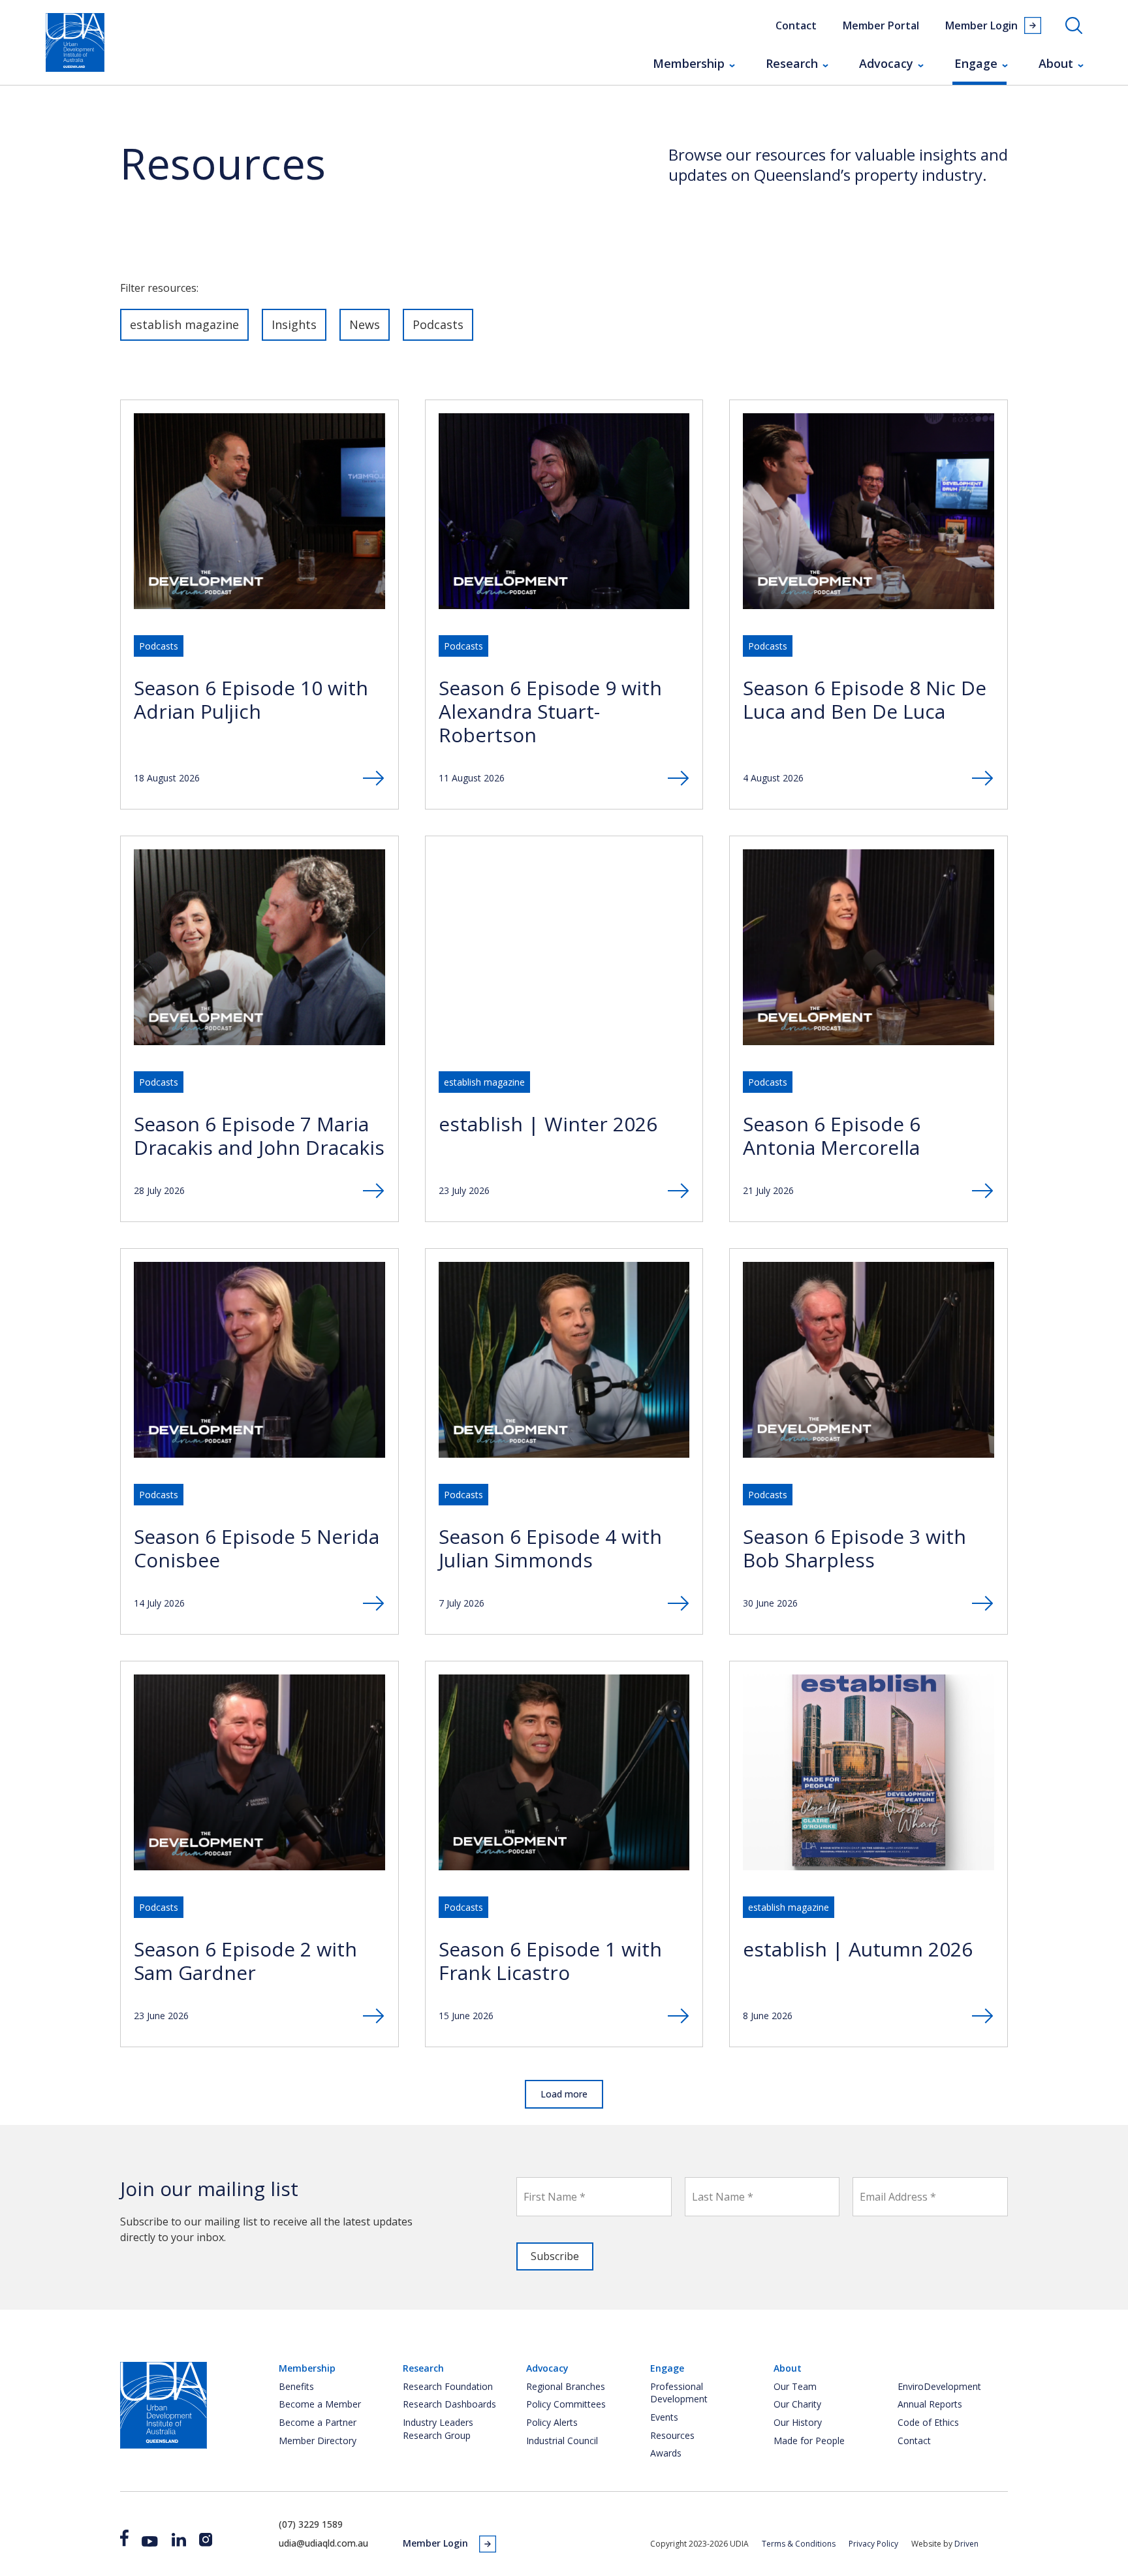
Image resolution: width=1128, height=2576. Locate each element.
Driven (966, 2544)
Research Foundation (448, 2386)
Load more (564, 2094)
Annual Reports (930, 2404)
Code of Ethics (928, 2422)
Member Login (981, 25)
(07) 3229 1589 (311, 2524)
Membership (689, 63)
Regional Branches (566, 2386)
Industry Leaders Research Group (438, 2429)
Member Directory (318, 2441)
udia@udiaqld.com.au (323, 2543)
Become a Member (320, 2404)
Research (792, 63)
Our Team (795, 2386)
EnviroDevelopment (939, 2386)
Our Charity (797, 2404)
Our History (798, 2422)
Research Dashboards (449, 2404)
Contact (796, 25)
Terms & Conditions (799, 2544)
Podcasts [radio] (438, 324)
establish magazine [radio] (184, 324)
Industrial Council (562, 2441)
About (1056, 63)
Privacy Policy (873, 2544)
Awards (666, 2453)
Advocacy (886, 63)
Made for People (809, 2441)
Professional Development (679, 2393)
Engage (976, 63)
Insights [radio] (294, 324)
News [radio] (365, 324)
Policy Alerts (552, 2422)
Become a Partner (318, 2422)
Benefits (296, 2386)
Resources (672, 2435)
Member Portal (881, 25)
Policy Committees (566, 2404)
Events (664, 2417)
